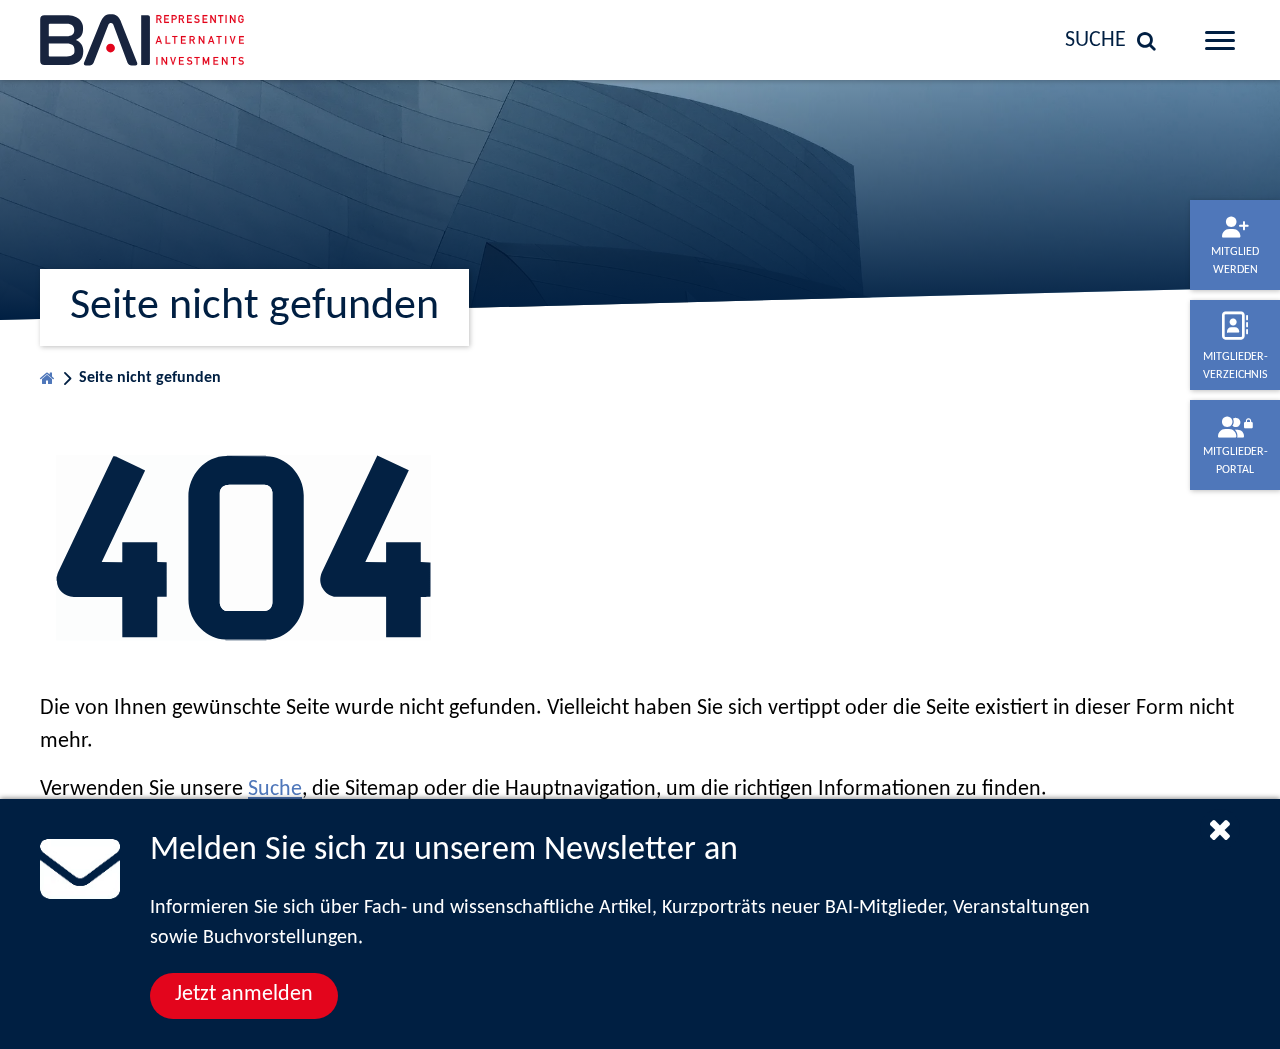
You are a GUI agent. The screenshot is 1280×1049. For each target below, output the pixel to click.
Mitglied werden (1235, 261)
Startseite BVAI (47, 373)
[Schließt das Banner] (1220, 829)
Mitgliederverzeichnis (1235, 366)
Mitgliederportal (1235, 461)
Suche (275, 789)
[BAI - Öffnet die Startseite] (175, 40)
